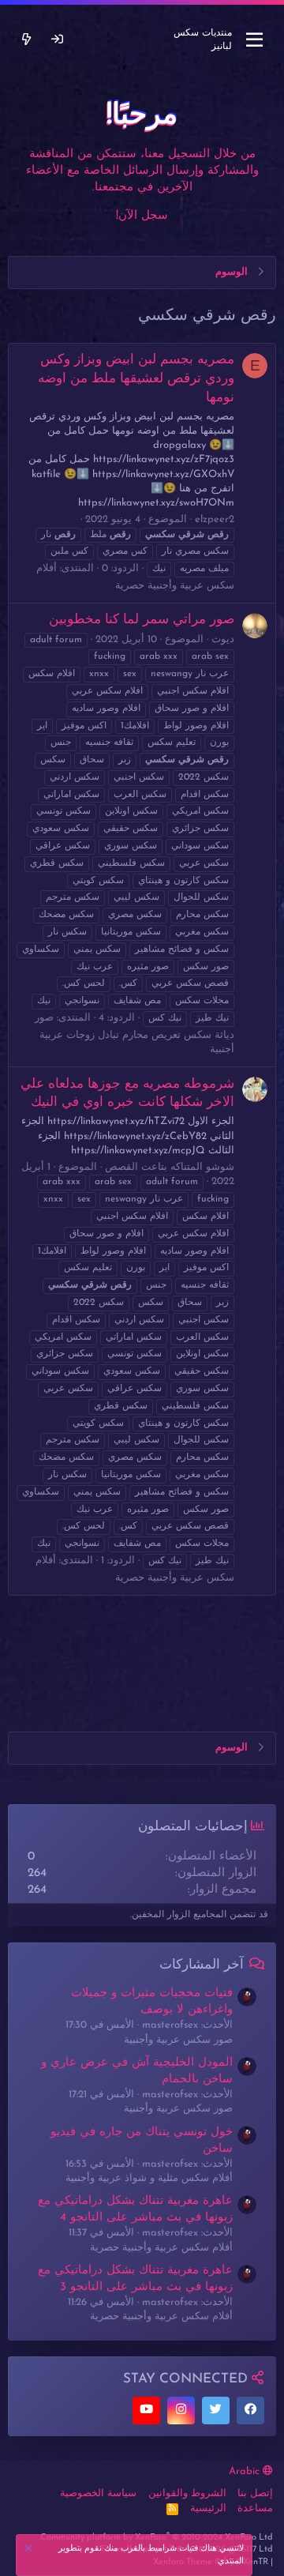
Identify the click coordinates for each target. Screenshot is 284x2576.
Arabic (246, 2471)
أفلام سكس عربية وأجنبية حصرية (161, 2248)
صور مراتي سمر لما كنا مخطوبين (142, 620)
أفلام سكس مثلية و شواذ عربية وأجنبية (149, 2178)
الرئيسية (208, 2508)
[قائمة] (254, 40)
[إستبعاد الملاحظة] (31, 2550)
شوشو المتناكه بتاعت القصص (170, 1167)
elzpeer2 (215, 519)
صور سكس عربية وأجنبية (178, 2040)
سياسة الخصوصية (98, 2493)
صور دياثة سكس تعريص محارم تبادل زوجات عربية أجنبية (135, 1034)
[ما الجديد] (26, 40)
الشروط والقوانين (187, 2493)
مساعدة (255, 2508)
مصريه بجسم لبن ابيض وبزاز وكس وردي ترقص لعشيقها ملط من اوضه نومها (136, 379)
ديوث (223, 639)
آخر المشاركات (202, 1965)
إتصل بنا (255, 2493)
